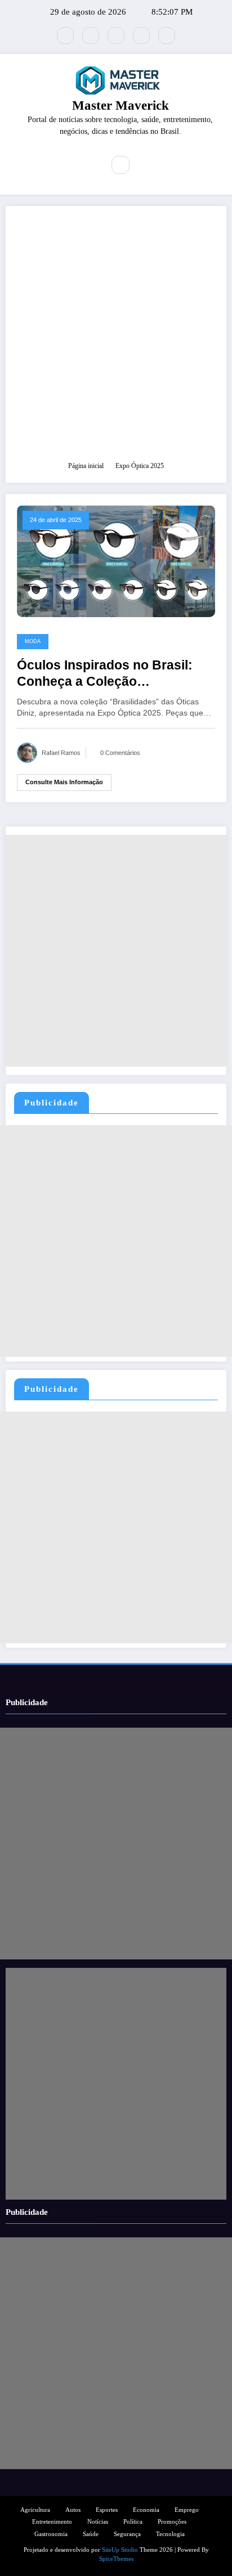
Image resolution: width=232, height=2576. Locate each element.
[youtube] (167, 35)
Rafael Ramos (61, 753)
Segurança (127, 2534)
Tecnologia (170, 2534)
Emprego (187, 2510)
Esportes (107, 2510)
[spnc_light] (145, 165)
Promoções (172, 2522)
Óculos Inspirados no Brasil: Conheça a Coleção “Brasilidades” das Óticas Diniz (114, 674)
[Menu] (88, 165)
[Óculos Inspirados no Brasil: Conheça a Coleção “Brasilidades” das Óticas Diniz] (116, 561)
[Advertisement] (116, 339)
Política (133, 2522)
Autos (73, 2510)
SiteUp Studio (120, 2550)
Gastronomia (51, 2534)
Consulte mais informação (64, 782)
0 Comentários (120, 753)
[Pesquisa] (121, 165)
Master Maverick (121, 105)
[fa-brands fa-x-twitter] (65, 35)
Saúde (91, 2534)
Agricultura (35, 2510)
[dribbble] (116, 35)
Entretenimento (52, 2522)
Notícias (98, 2522)
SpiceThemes (116, 2559)
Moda (33, 641)
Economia (146, 2510)
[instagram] (141, 35)
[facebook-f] (91, 35)
